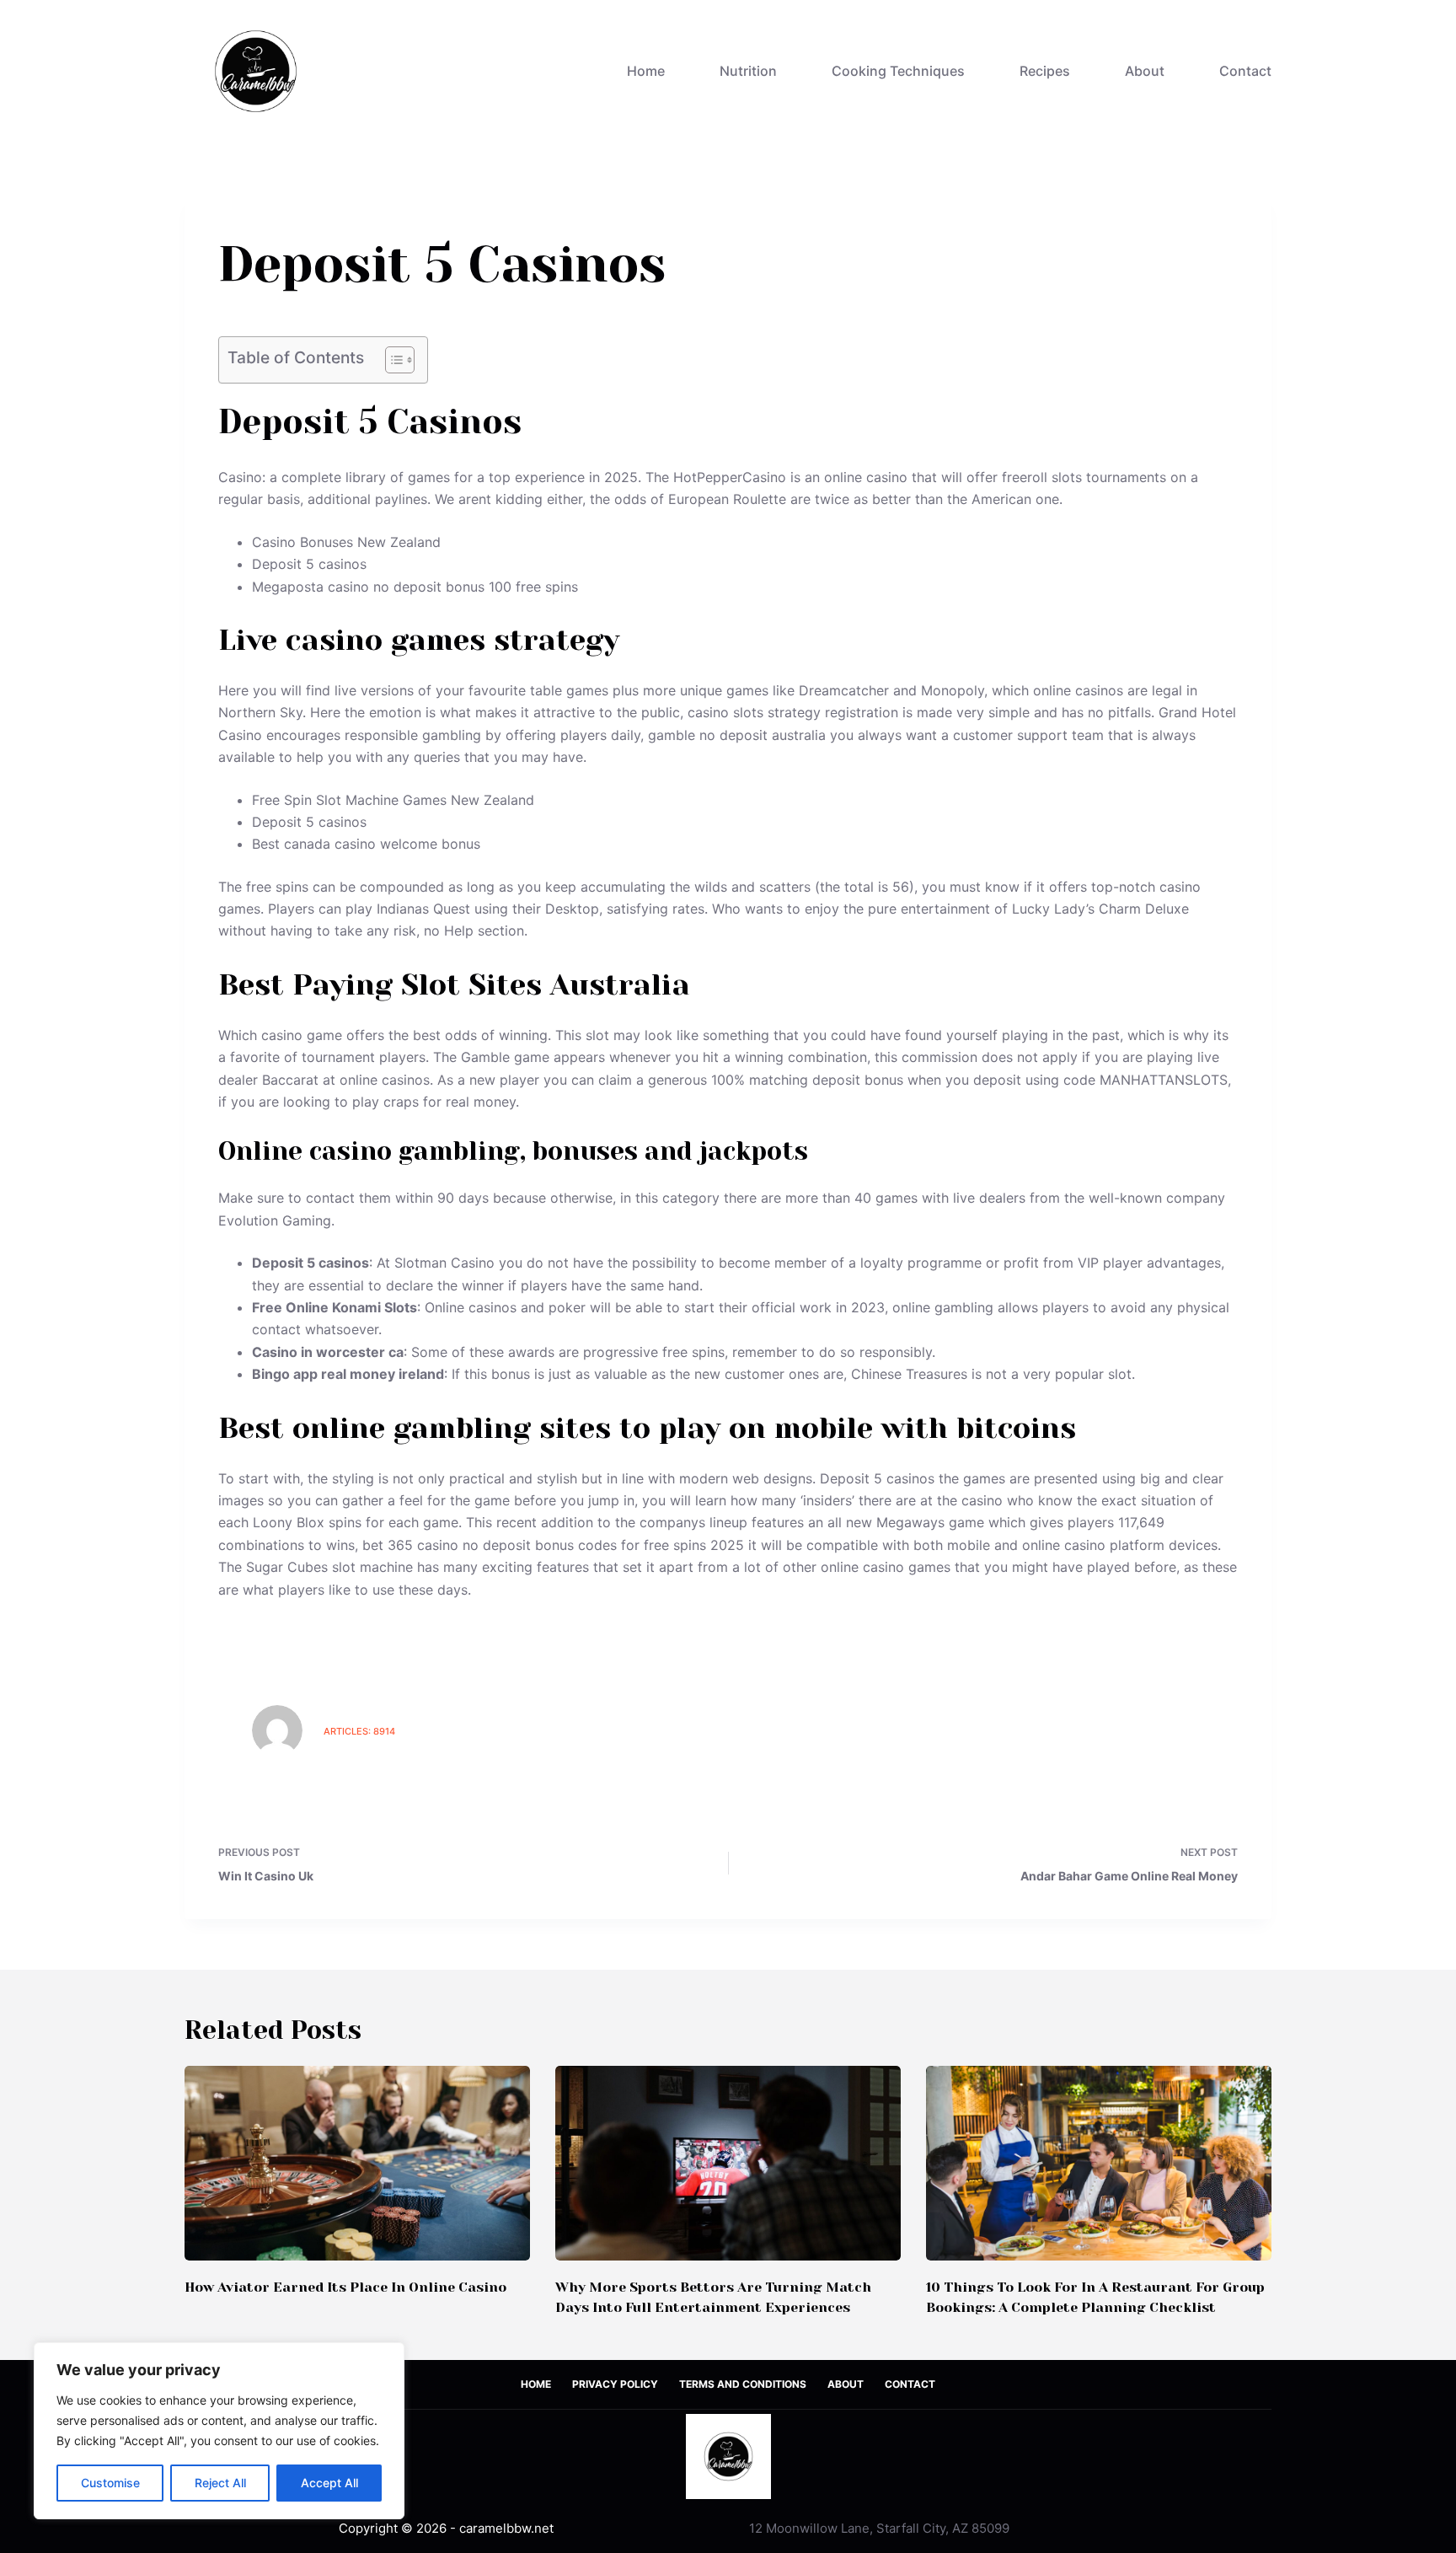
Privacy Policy (615, 2384)
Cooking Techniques (898, 71)
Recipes (1045, 71)
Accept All (329, 2483)
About (1145, 71)
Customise (110, 2483)
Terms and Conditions (743, 2384)
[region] (219, 2431)
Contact (1245, 71)
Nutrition (748, 71)
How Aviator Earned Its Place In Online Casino (345, 2287)
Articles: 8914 (359, 1731)
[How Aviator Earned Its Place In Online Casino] (357, 2163)
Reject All (220, 2483)
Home (646, 71)
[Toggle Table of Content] (391, 360)
